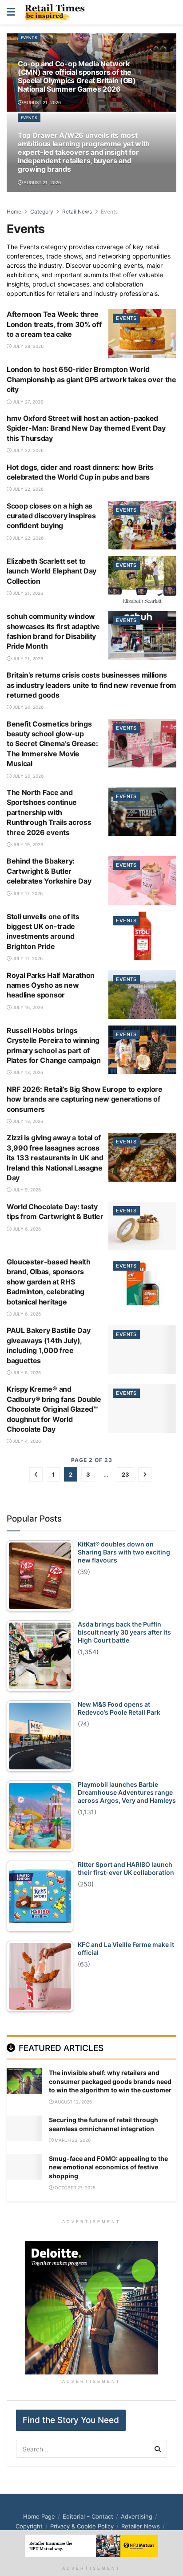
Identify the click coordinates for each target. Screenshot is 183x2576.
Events (29, 38)
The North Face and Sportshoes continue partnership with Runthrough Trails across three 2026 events (49, 812)
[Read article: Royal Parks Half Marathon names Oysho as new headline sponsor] (142, 995)
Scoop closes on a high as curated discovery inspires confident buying (51, 516)
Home (14, 212)
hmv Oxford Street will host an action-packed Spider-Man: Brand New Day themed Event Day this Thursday (86, 428)
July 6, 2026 (26, 1229)
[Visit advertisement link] (91, 2308)
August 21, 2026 (42, 102)
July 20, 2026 (27, 707)
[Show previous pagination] (36, 1474)
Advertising (137, 2516)
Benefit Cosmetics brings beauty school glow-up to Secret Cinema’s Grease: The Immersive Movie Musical (52, 744)
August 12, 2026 (73, 2102)
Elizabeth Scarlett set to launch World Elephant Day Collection (52, 571)
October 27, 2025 (74, 2188)
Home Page (39, 2516)
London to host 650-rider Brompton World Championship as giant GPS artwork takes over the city (91, 379)
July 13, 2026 (27, 1072)
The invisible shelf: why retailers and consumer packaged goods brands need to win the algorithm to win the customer (110, 2081)
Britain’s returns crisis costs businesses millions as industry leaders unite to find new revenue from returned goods (91, 685)
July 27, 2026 (27, 402)
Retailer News (141, 2526)
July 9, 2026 (26, 1190)
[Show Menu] (11, 12)
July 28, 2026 (27, 346)
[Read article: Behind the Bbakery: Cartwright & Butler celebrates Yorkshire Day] (142, 880)
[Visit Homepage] (57, 12)
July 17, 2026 (27, 893)
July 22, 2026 (27, 450)
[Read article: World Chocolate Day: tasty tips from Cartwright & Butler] (142, 1226)
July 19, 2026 (27, 844)
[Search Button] (171, 12)
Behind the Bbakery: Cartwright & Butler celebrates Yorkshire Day (49, 871)
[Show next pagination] (145, 1474)
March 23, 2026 (72, 2140)
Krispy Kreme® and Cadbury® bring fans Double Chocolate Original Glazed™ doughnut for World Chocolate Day (54, 1409)
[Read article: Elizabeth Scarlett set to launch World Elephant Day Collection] (142, 580)
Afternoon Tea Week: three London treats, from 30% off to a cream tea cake (54, 324)
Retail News (77, 212)
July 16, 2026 (27, 1007)
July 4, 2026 (26, 1441)
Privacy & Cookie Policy (82, 2526)
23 (125, 1474)
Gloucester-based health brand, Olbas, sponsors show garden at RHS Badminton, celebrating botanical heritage (49, 1282)
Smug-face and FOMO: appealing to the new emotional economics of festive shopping (108, 2167)
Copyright (29, 2526)
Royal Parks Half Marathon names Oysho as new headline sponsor (51, 985)
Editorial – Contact (88, 2516)
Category (42, 212)
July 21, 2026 (27, 593)
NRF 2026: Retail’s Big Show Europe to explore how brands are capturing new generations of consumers (85, 1099)
